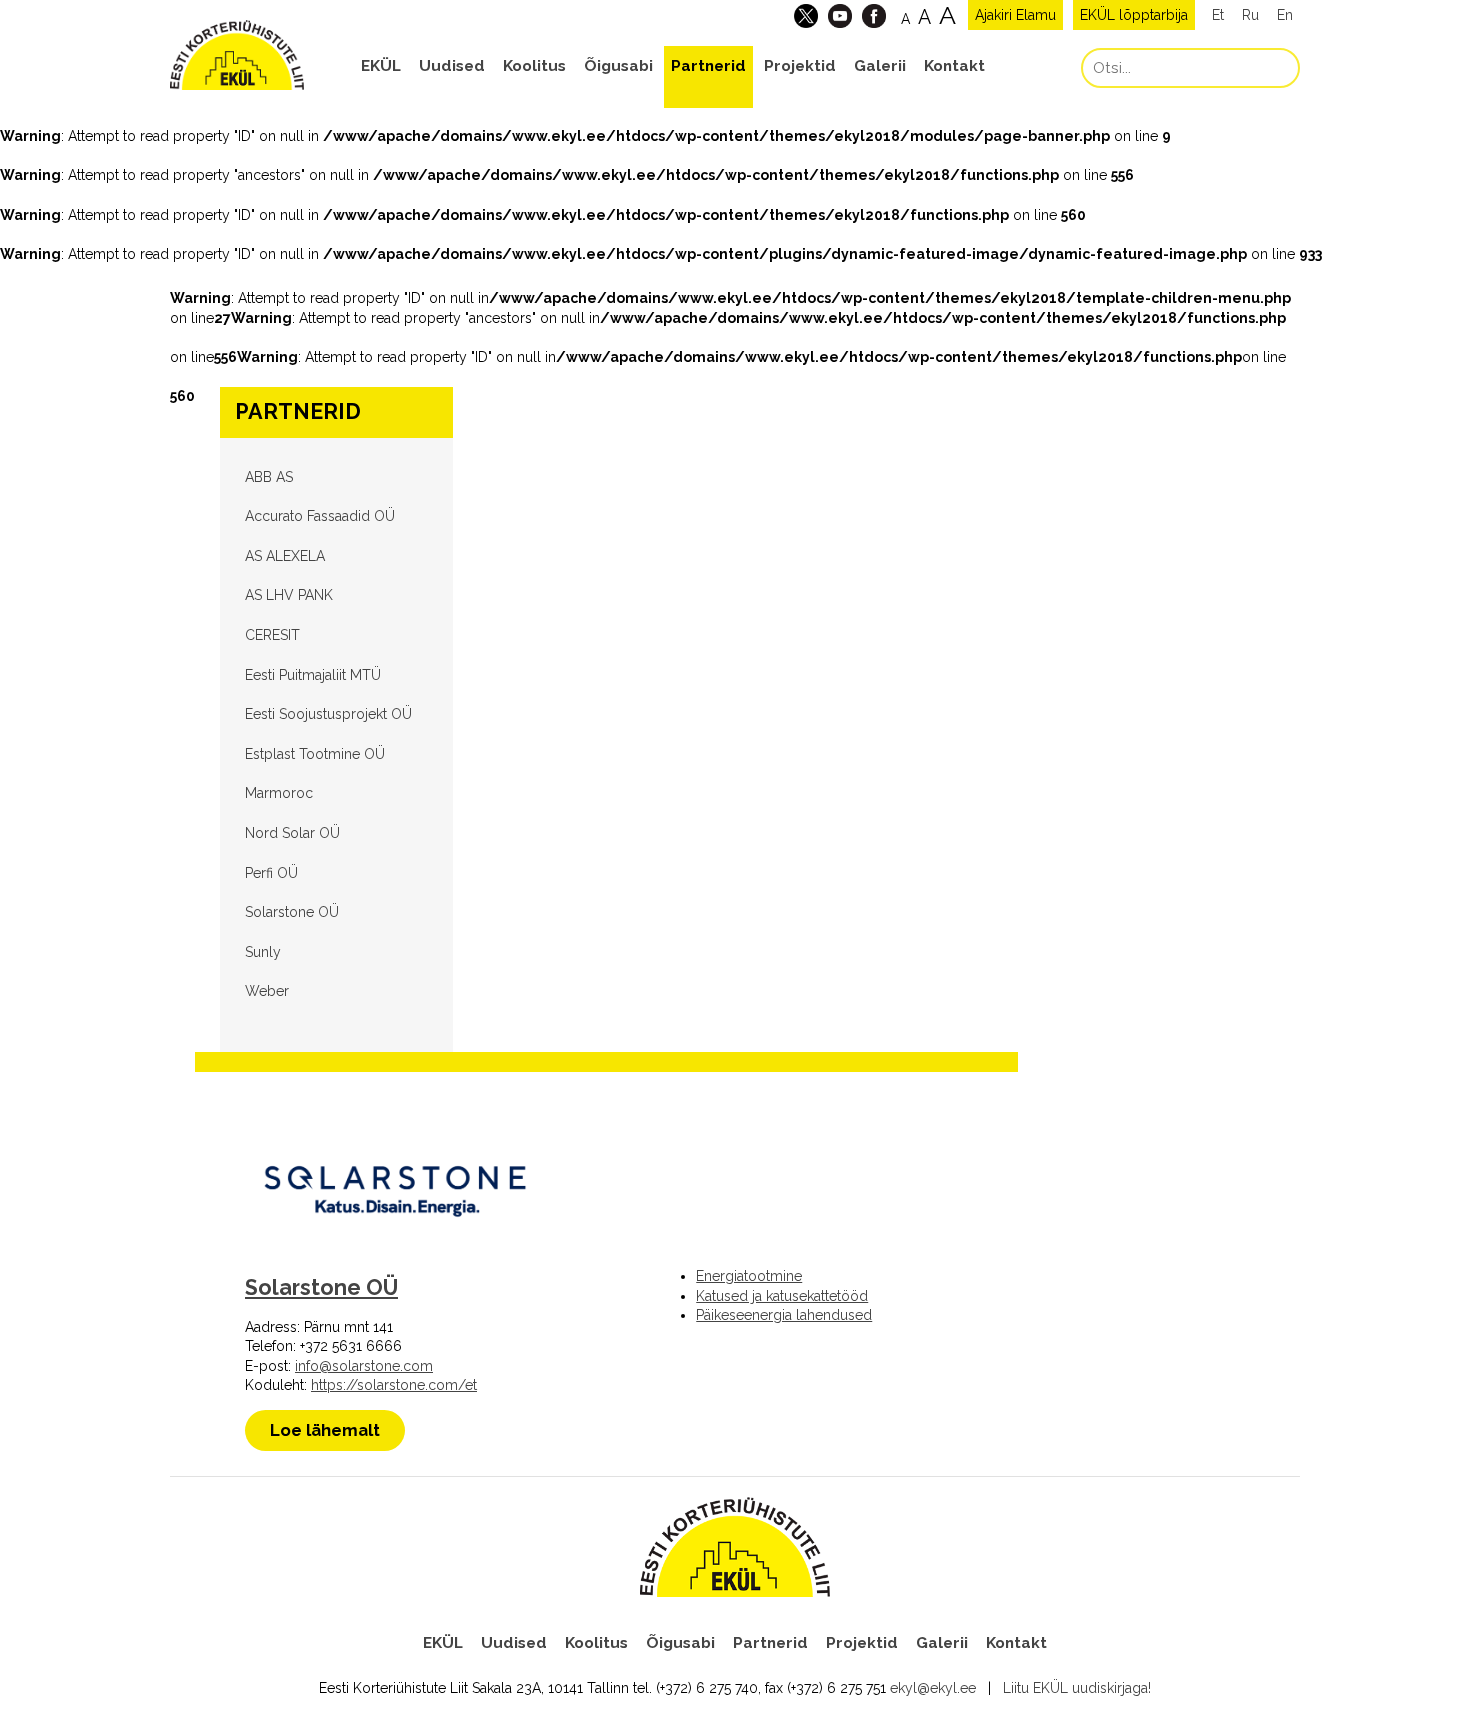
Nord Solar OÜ (292, 833)
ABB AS (269, 477)
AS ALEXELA (285, 556)
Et (1218, 15)
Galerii (880, 66)
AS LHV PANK (289, 595)
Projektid (800, 66)
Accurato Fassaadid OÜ (320, 516)
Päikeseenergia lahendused (784, 1315)
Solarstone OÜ (292, 912)
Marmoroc (279, 793)
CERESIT (272, 635)
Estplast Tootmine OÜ (315, 754)
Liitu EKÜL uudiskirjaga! (1077, 1688)
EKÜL (381, 66)
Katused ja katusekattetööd (782, 1296)
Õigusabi (618, 66)
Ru (1250, 15)
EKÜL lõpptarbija (1134, 15)
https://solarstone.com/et (394, 1385)
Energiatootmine (749, 1276)
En (1285, 15)
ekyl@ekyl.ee (933, 1688)
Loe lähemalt (325, 1430)
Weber (267, 991)
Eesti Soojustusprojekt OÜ (328, 714)
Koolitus (534, 66)
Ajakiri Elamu (1015, 15)
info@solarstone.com (364, 1366)
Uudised (452, 66)
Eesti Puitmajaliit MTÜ (313, 675)
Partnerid (708, 66)
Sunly (263, 952)
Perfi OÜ (271, 873)
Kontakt (954, 66)
